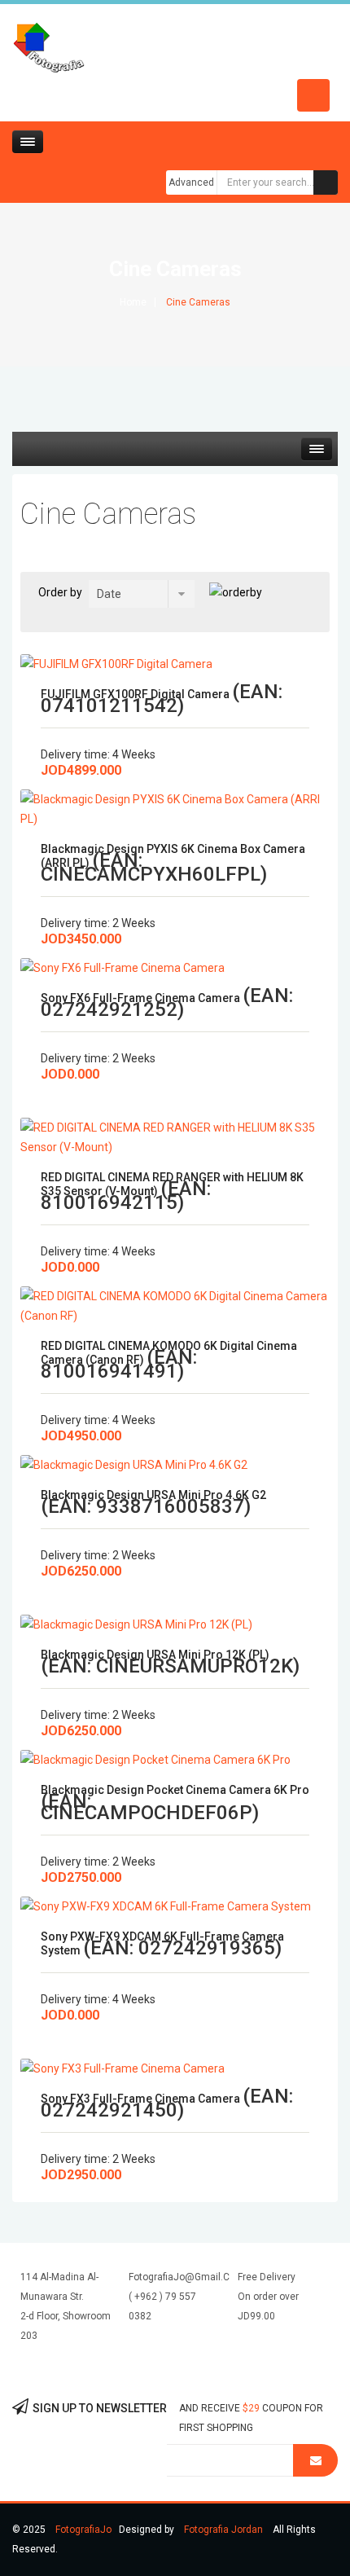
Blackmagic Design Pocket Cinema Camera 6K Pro (175, 1790)
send (315, 2460)
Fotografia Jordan (223, 2530)
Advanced (191, 182)
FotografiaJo (83, 2530)
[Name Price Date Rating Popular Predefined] (142, 594)
